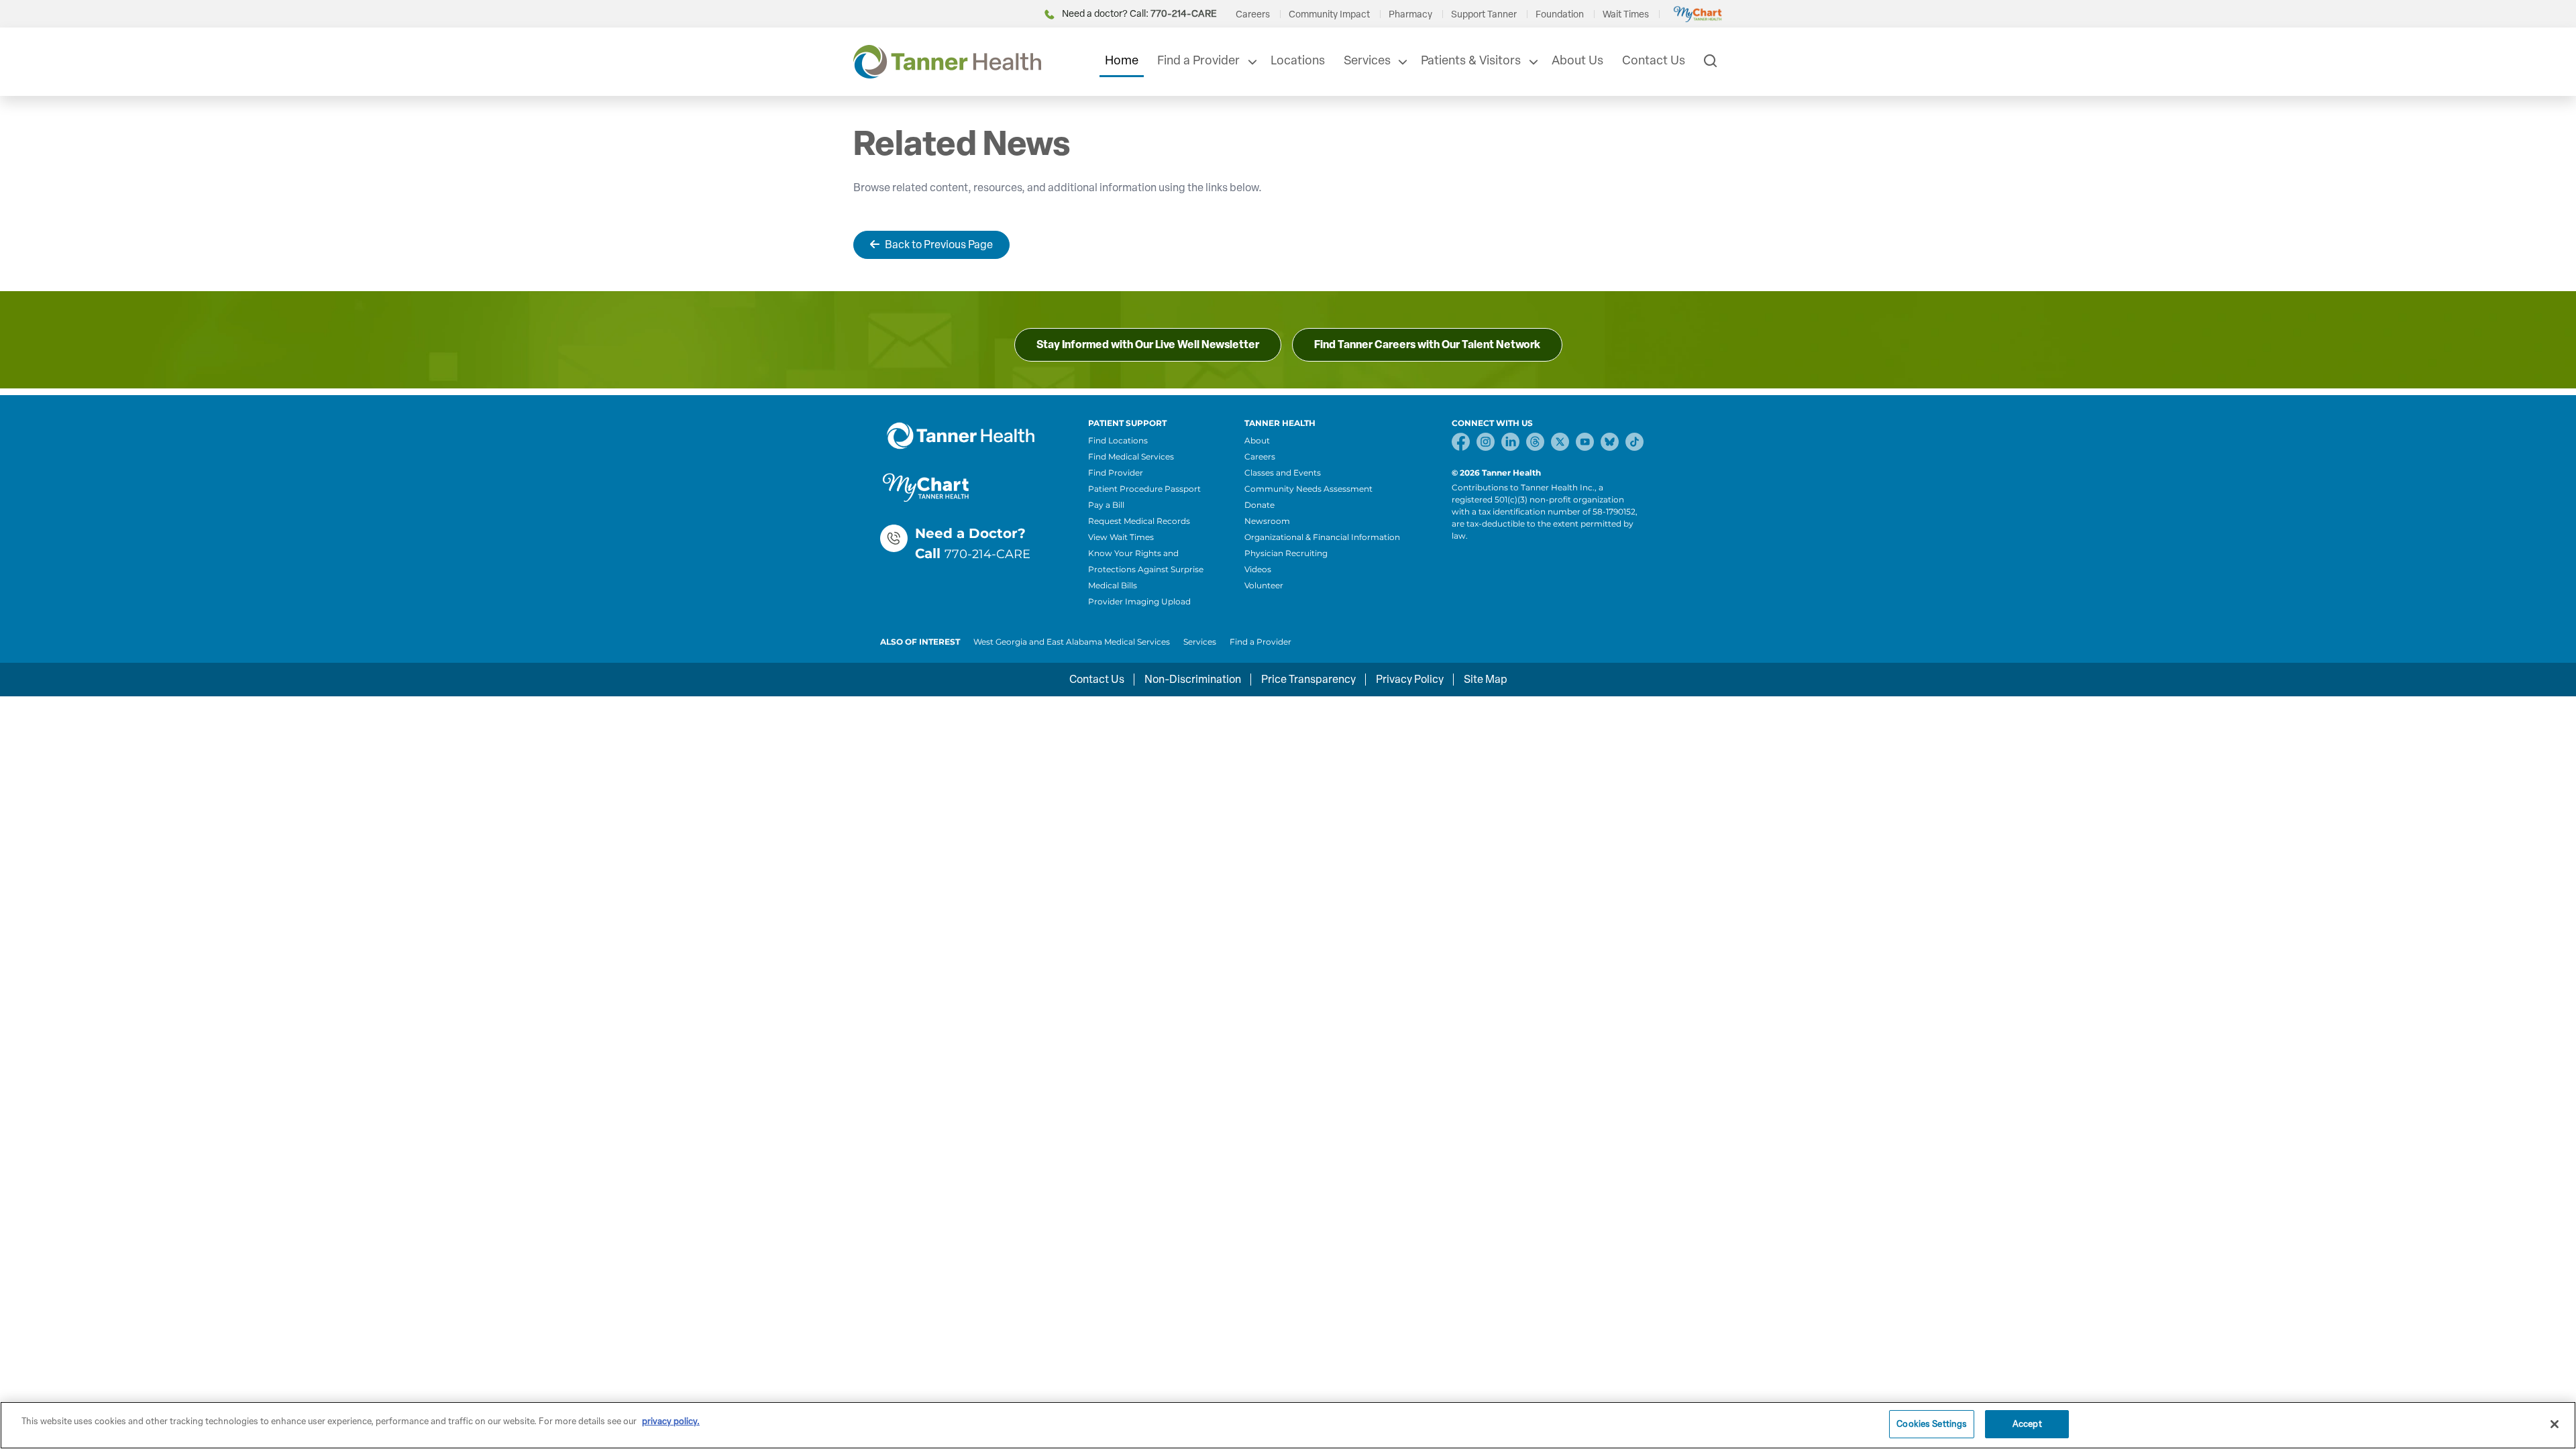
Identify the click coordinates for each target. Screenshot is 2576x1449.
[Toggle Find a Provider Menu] (1251, 62)
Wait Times (1626, 14)
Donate (1259, 505)
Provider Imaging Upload (1139, 601)
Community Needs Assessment (1308, 489)
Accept (2027, 1424)
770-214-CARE (987, 554)
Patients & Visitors (1471, 60)
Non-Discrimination (1193, 679)
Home (1122, 60)
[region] (1288, 1425)
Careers (1253, 14)
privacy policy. (671, 1421)
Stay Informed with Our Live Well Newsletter (1148, 344)
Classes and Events (1283, 473)
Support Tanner (1484, 14)
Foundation (1560, 14)
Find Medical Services (1131, 457)
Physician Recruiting (1286, 553)
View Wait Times (1121, 537)
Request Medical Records (1139, 521)
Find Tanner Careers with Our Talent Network (1427, 344)
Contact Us (1654, 60)
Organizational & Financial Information (1322, 537)
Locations (1298, 60)
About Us (1577, 60)
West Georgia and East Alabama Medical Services (1072, 642)
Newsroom (1267, 521)
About (1257, 440)
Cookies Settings (1932, 1424)
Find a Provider (1198, 60)
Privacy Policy (1410, 679)
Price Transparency (1308, 679)
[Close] (2555, 1424)
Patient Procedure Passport (1144, 489)
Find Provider (1116, 473)
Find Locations (1118, 440)
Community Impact (1329, 14)
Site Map (1486, 679)
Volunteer (1264, 585)
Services (1367, 60)
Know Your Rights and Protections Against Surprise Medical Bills (1146, 569)
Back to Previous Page (939, 245)
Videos (1258, 569)
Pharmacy (1410, 14)
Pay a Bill (1106, 505)
